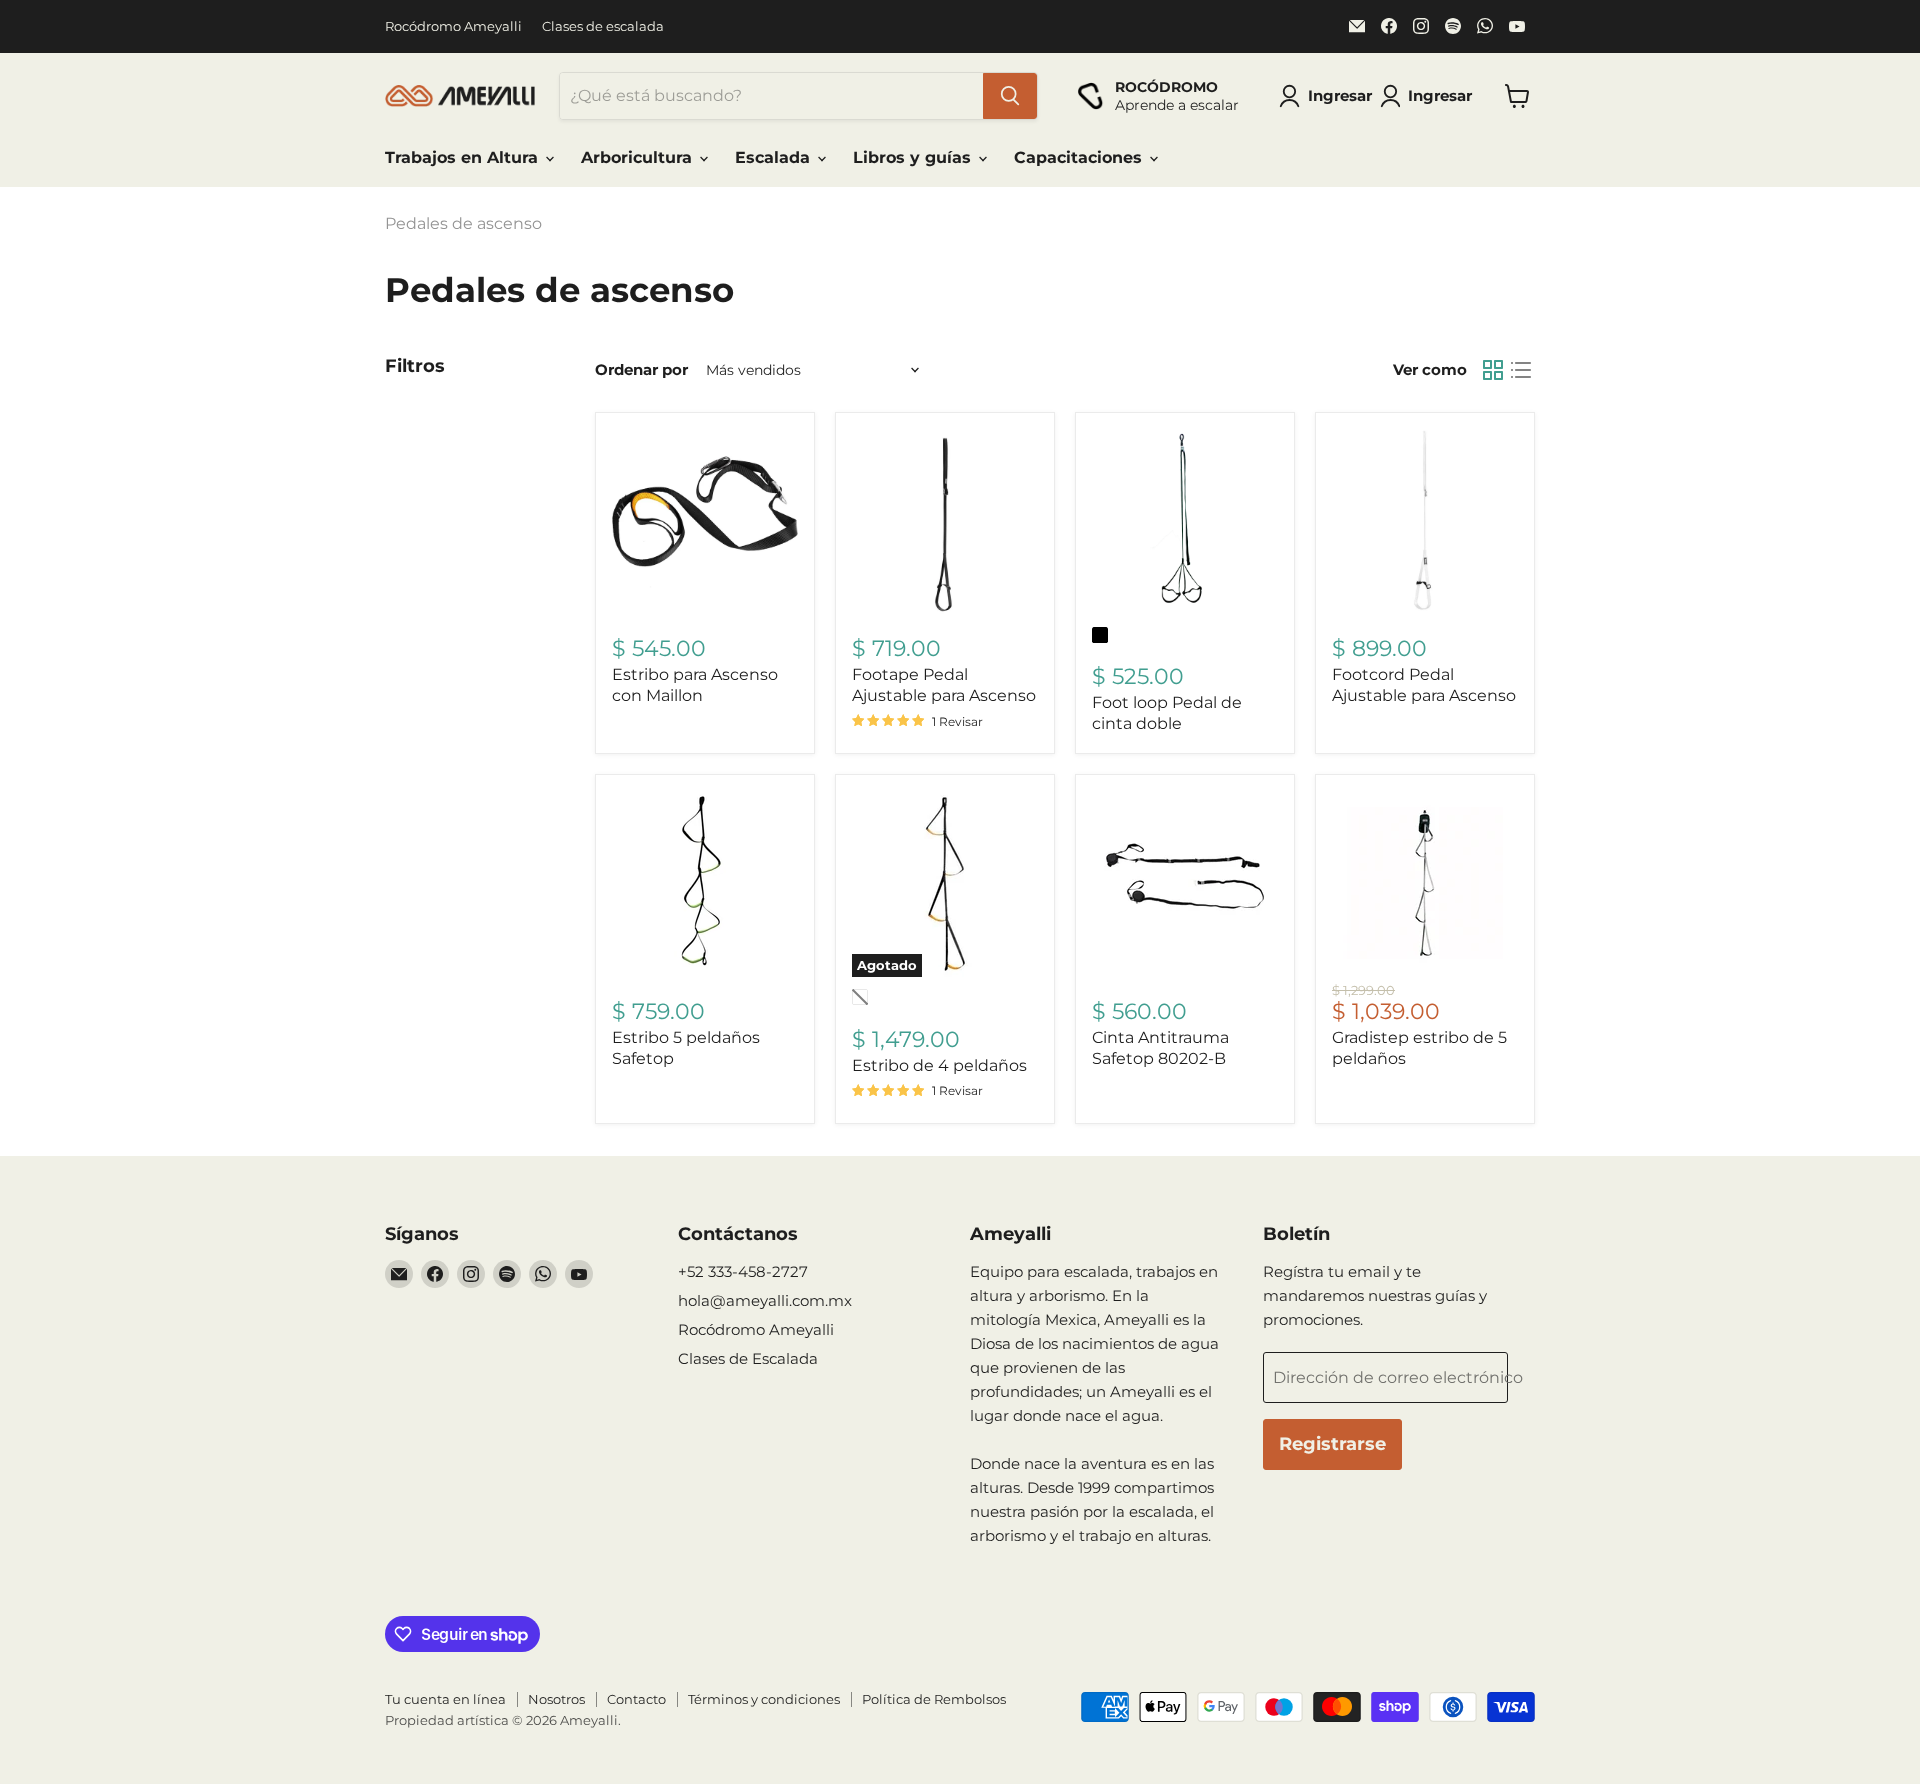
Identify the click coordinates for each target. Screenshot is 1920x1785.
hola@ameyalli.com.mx (765, 1300)
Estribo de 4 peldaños (939, 1065)
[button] (1430, 96)
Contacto (636, 1699)
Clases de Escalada (748, 1358)
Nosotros (556, 1699)
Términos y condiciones (764, 1699)
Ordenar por (641, 369)
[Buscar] (1010, 96)
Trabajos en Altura (464, 157)
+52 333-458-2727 (743, 1271)
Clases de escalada (603, 26)
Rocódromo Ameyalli (453, 26)
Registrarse (1332, 1444)
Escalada (775, 157)
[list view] (1521, 370)
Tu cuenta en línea (445, 1699)
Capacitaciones (1080, 157)
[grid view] (1493, 370)
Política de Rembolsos (934, 1699)
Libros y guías (914, 157)
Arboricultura (639, 157)
